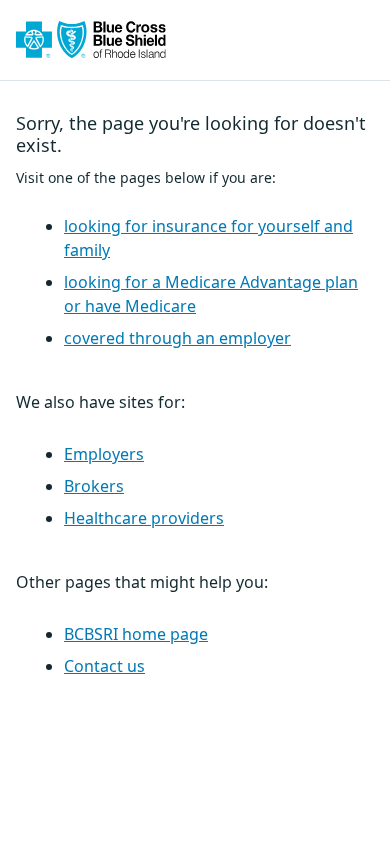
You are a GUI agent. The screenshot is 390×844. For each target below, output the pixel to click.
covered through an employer (177, 338)
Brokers (94, 486)
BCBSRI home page (136, 634)
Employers (104, 454)
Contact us (104, 666)
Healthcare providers (144, 518)
